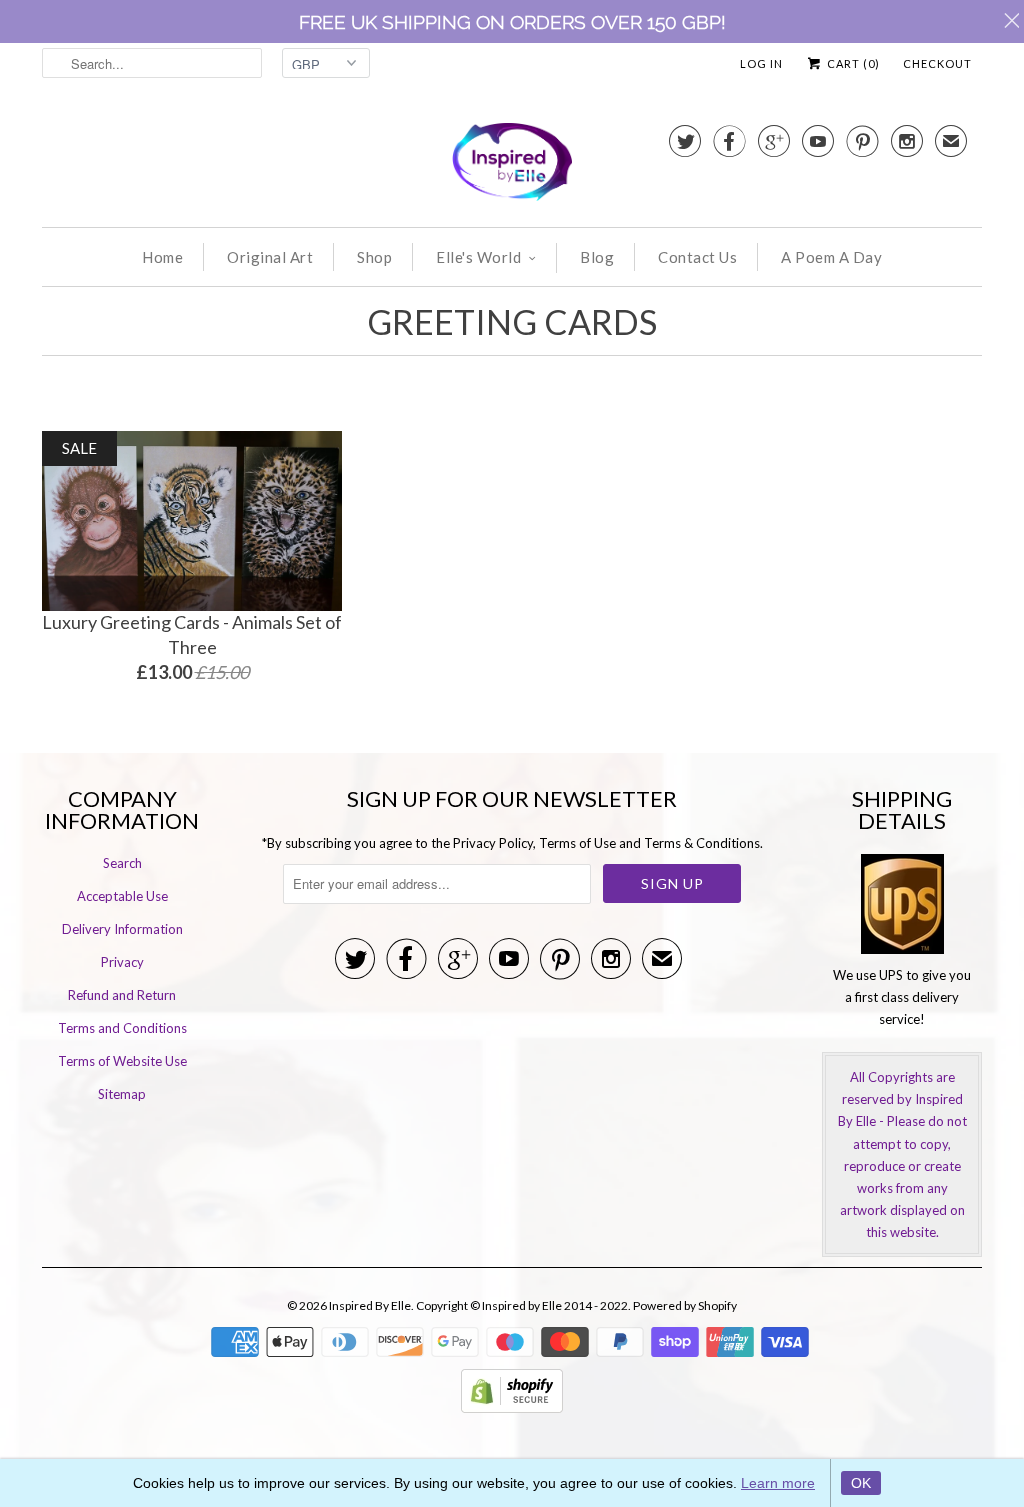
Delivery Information (122, 929)
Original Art (270, 257)
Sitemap (122, 1094)
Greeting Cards (512, 321)
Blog (597, 257)
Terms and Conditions (122, 1028)
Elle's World (478, 257)
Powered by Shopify (685, 1305)
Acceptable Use (122, 896)
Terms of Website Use (122, 1061)
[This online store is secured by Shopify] (512, 1408)
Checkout (937, 63)
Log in (761, 63)
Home (162, 257)
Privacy (122, 962)
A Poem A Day (831, 257)
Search (122, 863)
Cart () (852, 63)
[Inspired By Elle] (512, 165)
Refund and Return (122, 995)
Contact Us (697, 257)
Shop (374, 257)
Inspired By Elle (370, 1305)
